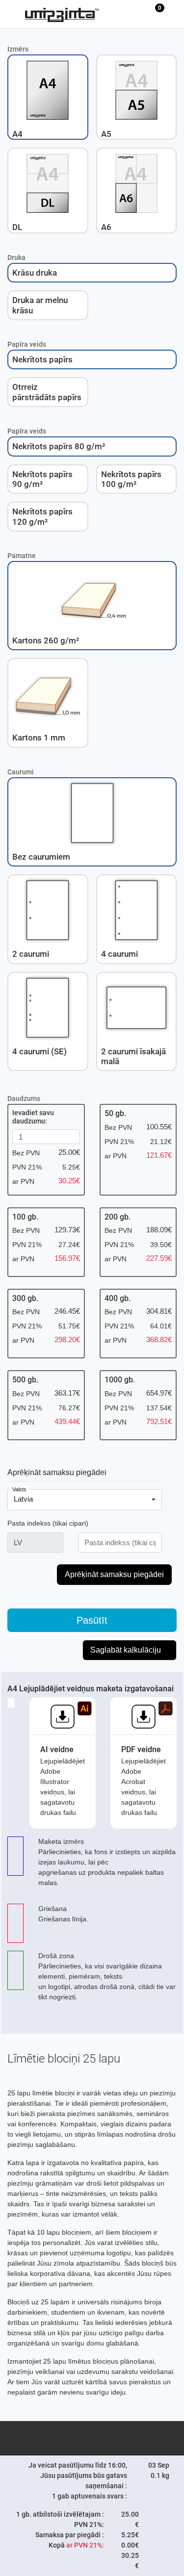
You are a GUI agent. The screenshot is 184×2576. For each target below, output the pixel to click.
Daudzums (24, 1098)
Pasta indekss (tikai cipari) (48, 1523)
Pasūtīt (92, 1620)
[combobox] (85, 1500)
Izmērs (18, 49)
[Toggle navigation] (13, 14)
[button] (48, 97)
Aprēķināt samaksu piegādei (57, 1472)
